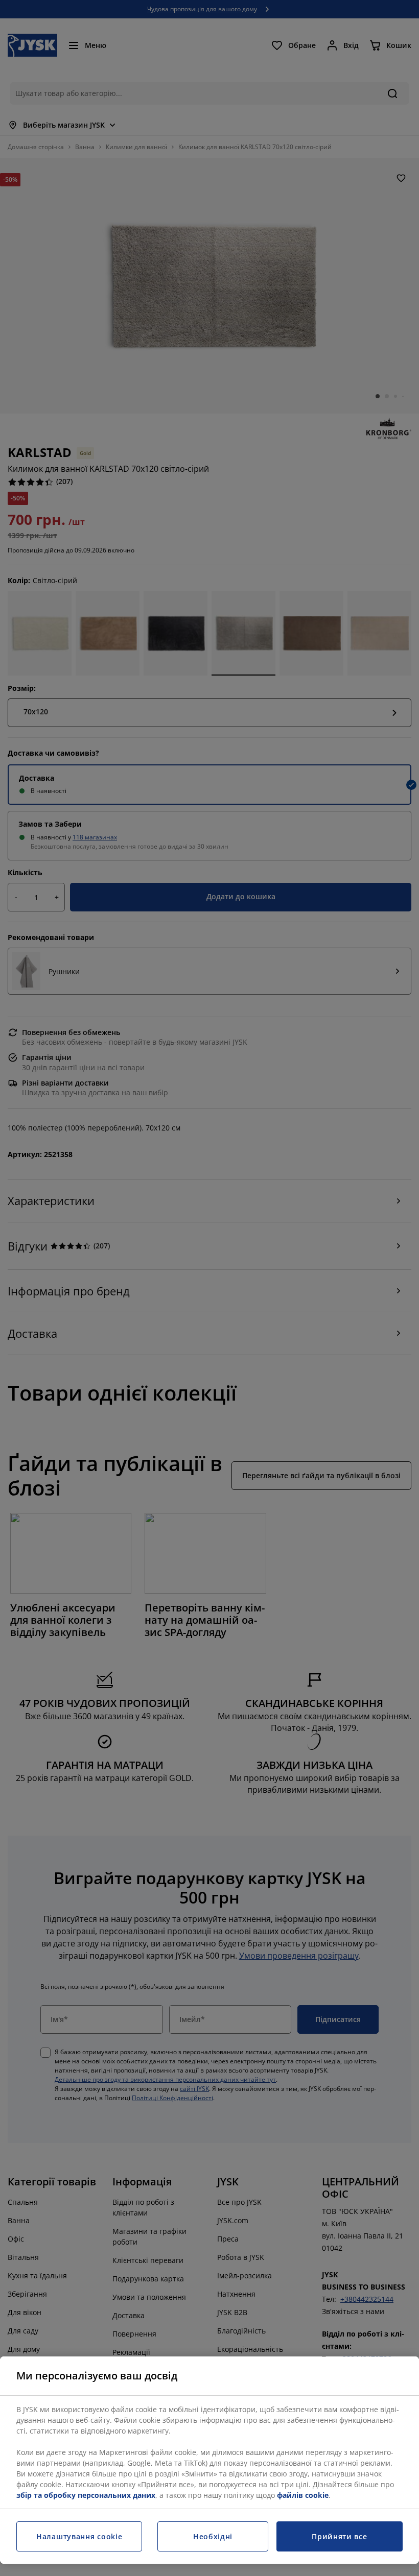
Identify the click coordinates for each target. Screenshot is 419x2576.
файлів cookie (303, 2495)
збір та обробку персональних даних (86, 2495)
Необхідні (213, 2536)
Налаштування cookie (79, 2536)
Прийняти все (339, 2536)
